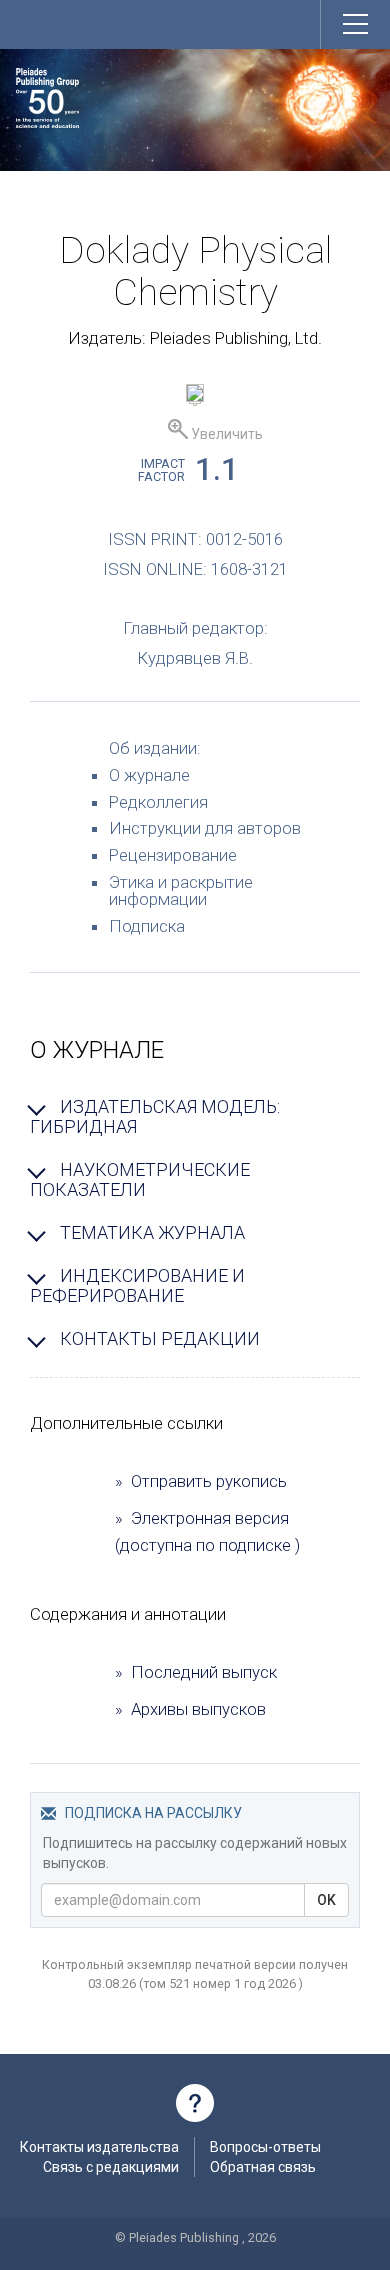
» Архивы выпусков (190, 1709)
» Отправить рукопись (201, 1481)
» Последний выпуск (196, 1672)
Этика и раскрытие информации (181, 890)
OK (326, 1900)
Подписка (147, 926)
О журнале (149, 775)
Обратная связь (263, 2167)
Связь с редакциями (111, 2167)
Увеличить (225, 434)
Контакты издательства (99, 2147)
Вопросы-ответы (265, 2147)
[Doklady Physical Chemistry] (195, 396)
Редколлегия (158, 802)
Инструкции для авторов (205, 828)
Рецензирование (173, 855)
